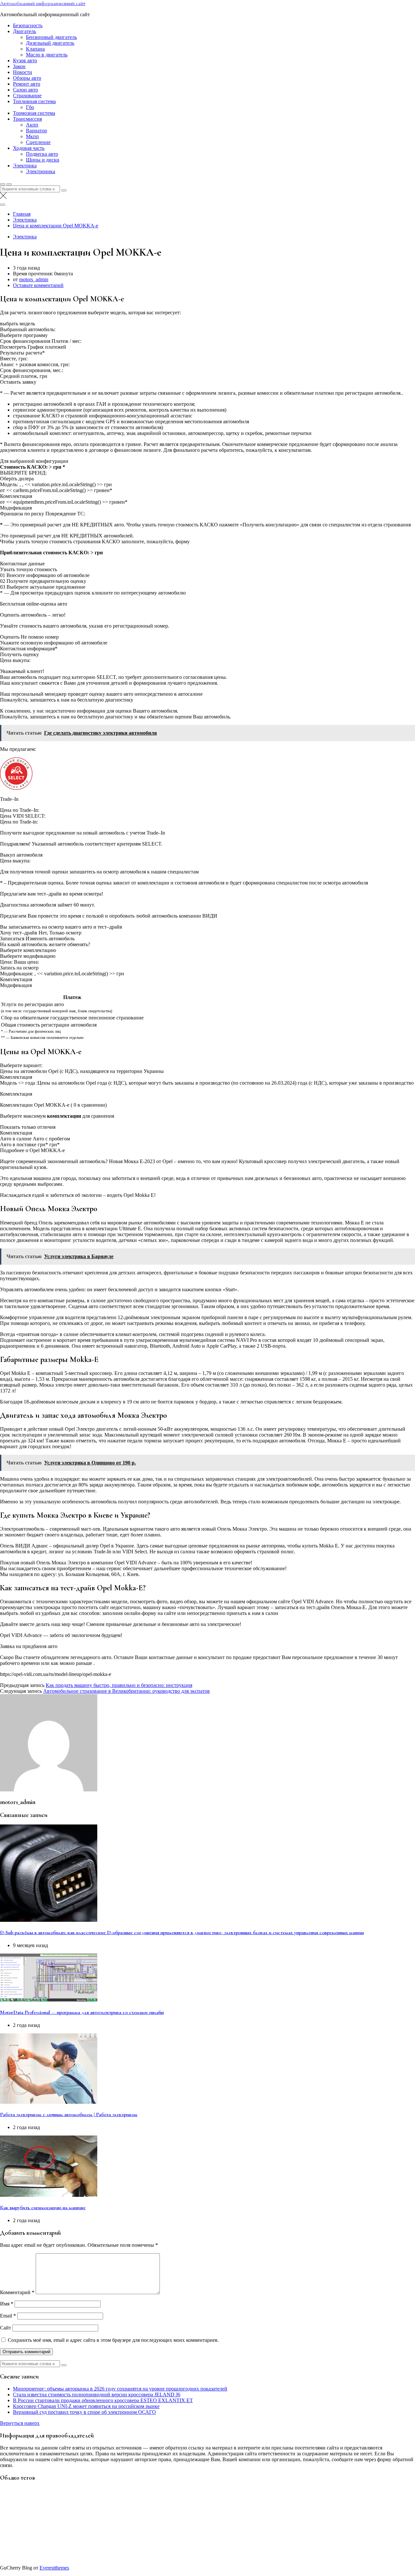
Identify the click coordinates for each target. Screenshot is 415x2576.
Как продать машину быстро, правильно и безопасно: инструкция (119, 1685)
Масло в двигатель (47, 55)
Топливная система (34, 101)
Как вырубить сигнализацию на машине (43, 2208)
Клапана (35, 49)
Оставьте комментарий (38, 285)
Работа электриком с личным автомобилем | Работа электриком (69, 2114)
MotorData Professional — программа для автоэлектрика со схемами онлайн (82, 2012)
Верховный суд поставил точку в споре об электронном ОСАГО (84, 2412)
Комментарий (17, 2292)
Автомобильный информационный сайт (43, 3)
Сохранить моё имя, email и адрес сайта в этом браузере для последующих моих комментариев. (113, 2340)
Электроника (41, 171)
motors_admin (34, 279)
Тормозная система (34, 113)
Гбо (30, 107)
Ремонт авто (27, 84)
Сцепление (38, 142)
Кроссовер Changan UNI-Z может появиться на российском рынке (86, 2406)
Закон (19, 66)
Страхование (27, 96)
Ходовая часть (29, 148)
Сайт (6, 2328)
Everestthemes (54, 2568)
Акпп (32, 125)
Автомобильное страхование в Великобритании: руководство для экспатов (126, 1691)
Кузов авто (25, 60)
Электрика (25, 166)
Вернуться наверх (20, 2423)
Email (8, 2316)
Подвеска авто (42, 154)
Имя (7, 2304)
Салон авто (25, 90)
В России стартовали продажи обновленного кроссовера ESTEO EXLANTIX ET (103, 2400)
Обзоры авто (27, 78)
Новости (23, 72)
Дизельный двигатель (50, 43)
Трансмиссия (27, 119)
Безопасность (28, 25)
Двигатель (24, 31)
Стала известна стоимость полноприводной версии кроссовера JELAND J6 (97, 2395)
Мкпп (32, 136)
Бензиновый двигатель (51, 37)
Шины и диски (43, 160)
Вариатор (36, 131)
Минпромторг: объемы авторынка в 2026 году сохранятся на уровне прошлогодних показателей (120, 2389)
